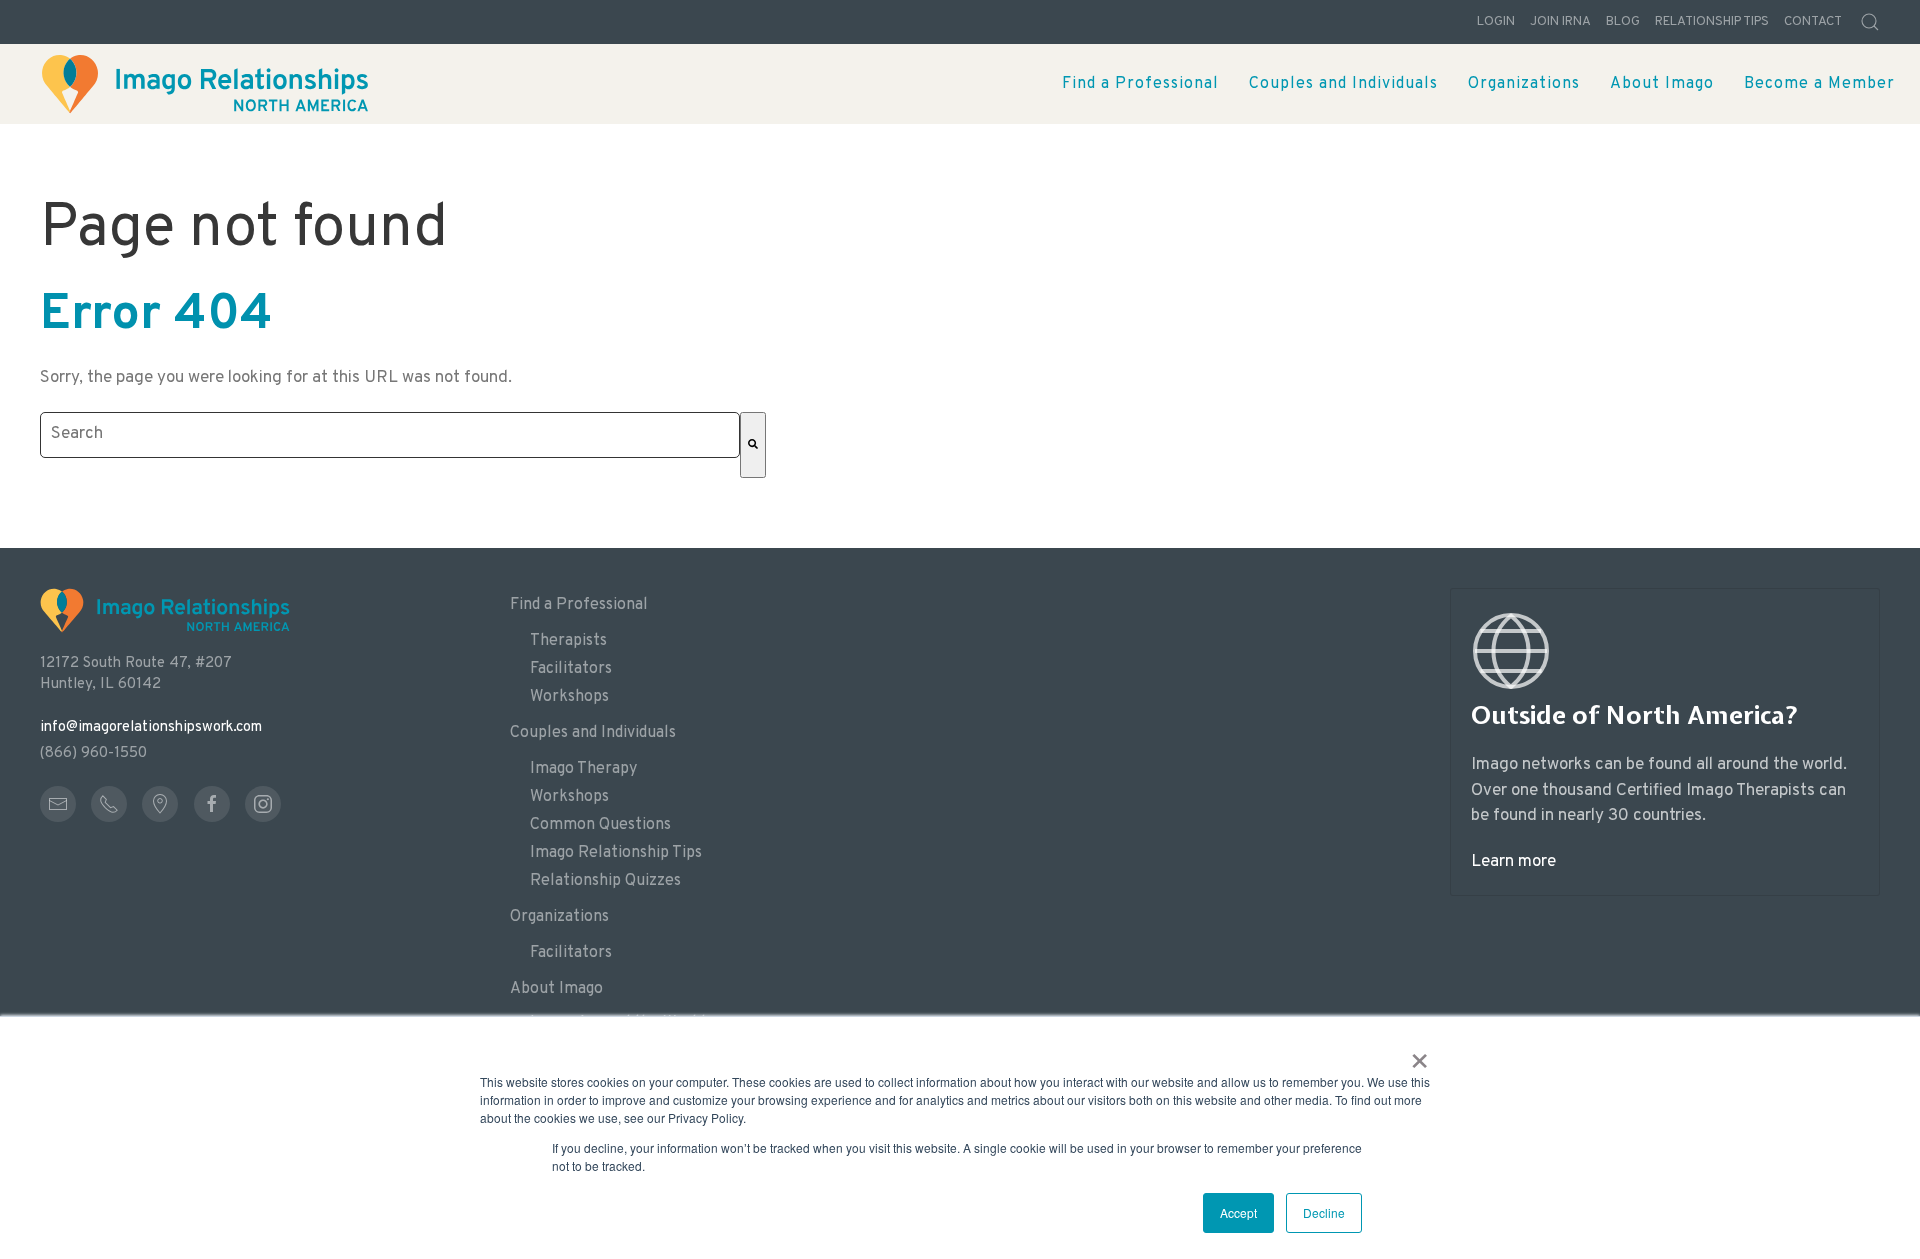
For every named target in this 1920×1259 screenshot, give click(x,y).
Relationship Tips (1712, 22)
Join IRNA (1560, 22)
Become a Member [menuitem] (1819, 84)
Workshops (569, 697)
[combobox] (390, 435)
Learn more (1513, 862)
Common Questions (600, 825)
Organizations (559, 917)
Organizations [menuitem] (1524, 84)
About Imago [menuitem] (1662, 84)
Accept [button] (1238, 1212)
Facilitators (571, 669)
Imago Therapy (583, 769)
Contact (1813, 22)
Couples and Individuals (593, 733)
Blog (1623, 22)
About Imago (556, 989)
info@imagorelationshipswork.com (151, 727)
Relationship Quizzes (605, 881)
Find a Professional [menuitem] (1140, 84)
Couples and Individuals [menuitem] (1343, 84)
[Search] (753, 445)
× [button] (1419, 1054)
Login (1496, 22)
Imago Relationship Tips (616, 853)
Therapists (568, 641)
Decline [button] (1324, 1212)
